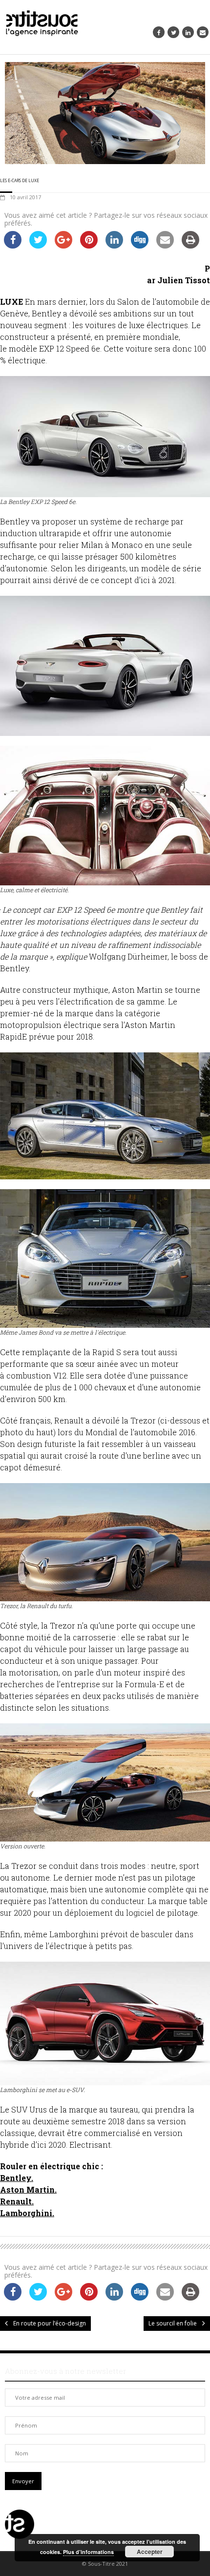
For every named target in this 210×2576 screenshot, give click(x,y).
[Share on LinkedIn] (114, 246)
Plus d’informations (88, 2552)
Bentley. (17, 2178)
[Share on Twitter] (38, 246)
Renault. (17, 2201)
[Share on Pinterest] (89, 246)
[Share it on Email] (165, 246)
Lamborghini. (27, 2213)
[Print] (190, 246)
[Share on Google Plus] (63, 246)
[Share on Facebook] (13, 246)
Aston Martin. (28, 2189)
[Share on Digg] (140, 246)
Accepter (150, 2552)
